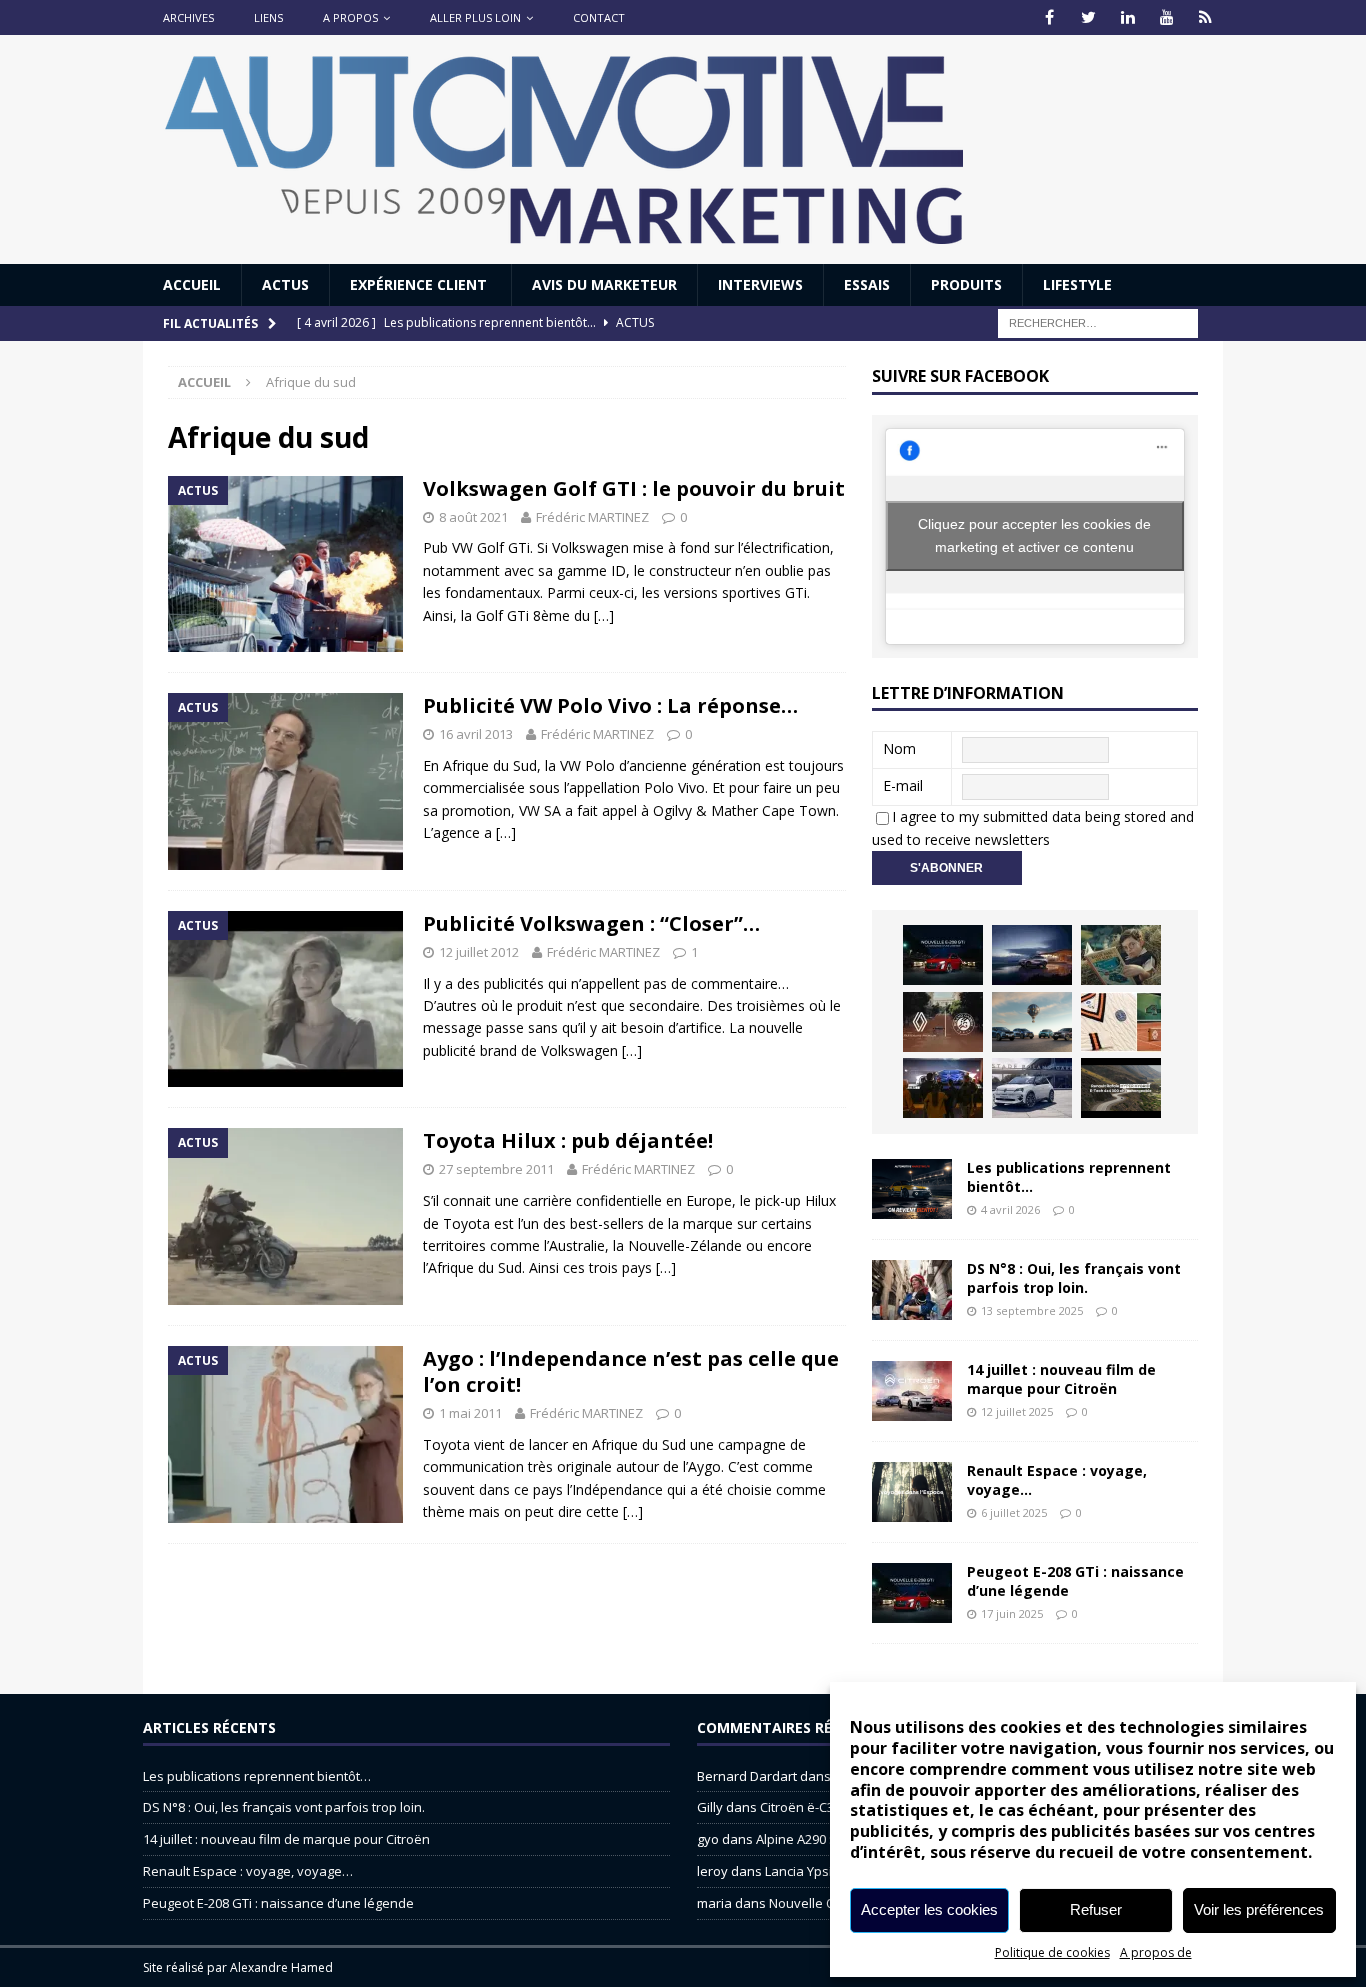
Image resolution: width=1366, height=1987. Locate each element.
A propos (350, 17)
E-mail (903, 785)
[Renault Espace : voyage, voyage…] (912, 1492)
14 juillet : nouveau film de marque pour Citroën (1061, 1378)
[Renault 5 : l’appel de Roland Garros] (1032, 1088)
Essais (867, 284)
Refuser (1096, 1909)
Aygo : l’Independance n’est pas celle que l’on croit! (631, 1371)
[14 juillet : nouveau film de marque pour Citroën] (912, 1391)
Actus (285, 284)
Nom (899, 748)
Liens (268, 17)
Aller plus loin (475, 17)
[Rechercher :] (1098, 322)
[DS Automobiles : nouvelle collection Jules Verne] (1032, 1022)
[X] (1088, 17)
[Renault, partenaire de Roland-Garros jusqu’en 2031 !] (943, 1022)
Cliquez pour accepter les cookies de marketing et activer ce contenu (1034, 535)
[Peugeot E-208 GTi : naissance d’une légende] (943, 955)
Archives (188, 17)
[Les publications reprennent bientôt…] (912, 1189)
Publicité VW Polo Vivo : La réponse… (610, 705)
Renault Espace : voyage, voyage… (1057, 1479)
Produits (966, 284)
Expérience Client (420, 284)
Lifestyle (1077, 284)
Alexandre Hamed (281, 1967)
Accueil (192, 284)
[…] (604, 615)
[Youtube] (1166, 17)
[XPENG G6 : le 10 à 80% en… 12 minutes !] (1032, 955)
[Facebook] (1049, 17)
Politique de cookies (1052, 1952)
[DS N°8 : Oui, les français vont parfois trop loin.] (912, 1290)
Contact (599, 17)
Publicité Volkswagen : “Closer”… (591, 923)
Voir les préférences (1259, 1909)
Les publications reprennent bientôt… (1069, 1176)
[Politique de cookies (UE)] (1205, 17)
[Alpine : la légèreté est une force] (1121, 955)
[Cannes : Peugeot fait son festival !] (943, 1088)
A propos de (1156, 1952)
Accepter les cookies (929, 1909)
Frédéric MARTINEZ (592, 517)
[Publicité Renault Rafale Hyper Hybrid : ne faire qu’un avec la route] (1121, 1088)
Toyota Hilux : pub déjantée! (568, 1140)
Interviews (760, 284)
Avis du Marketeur (604, 284)
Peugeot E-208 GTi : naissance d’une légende (1075, 1580)
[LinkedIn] (1127, 17)
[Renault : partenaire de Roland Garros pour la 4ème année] (1121, 1022)
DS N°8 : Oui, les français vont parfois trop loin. (1074, 1277)
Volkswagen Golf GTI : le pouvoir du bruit (634, 488)
